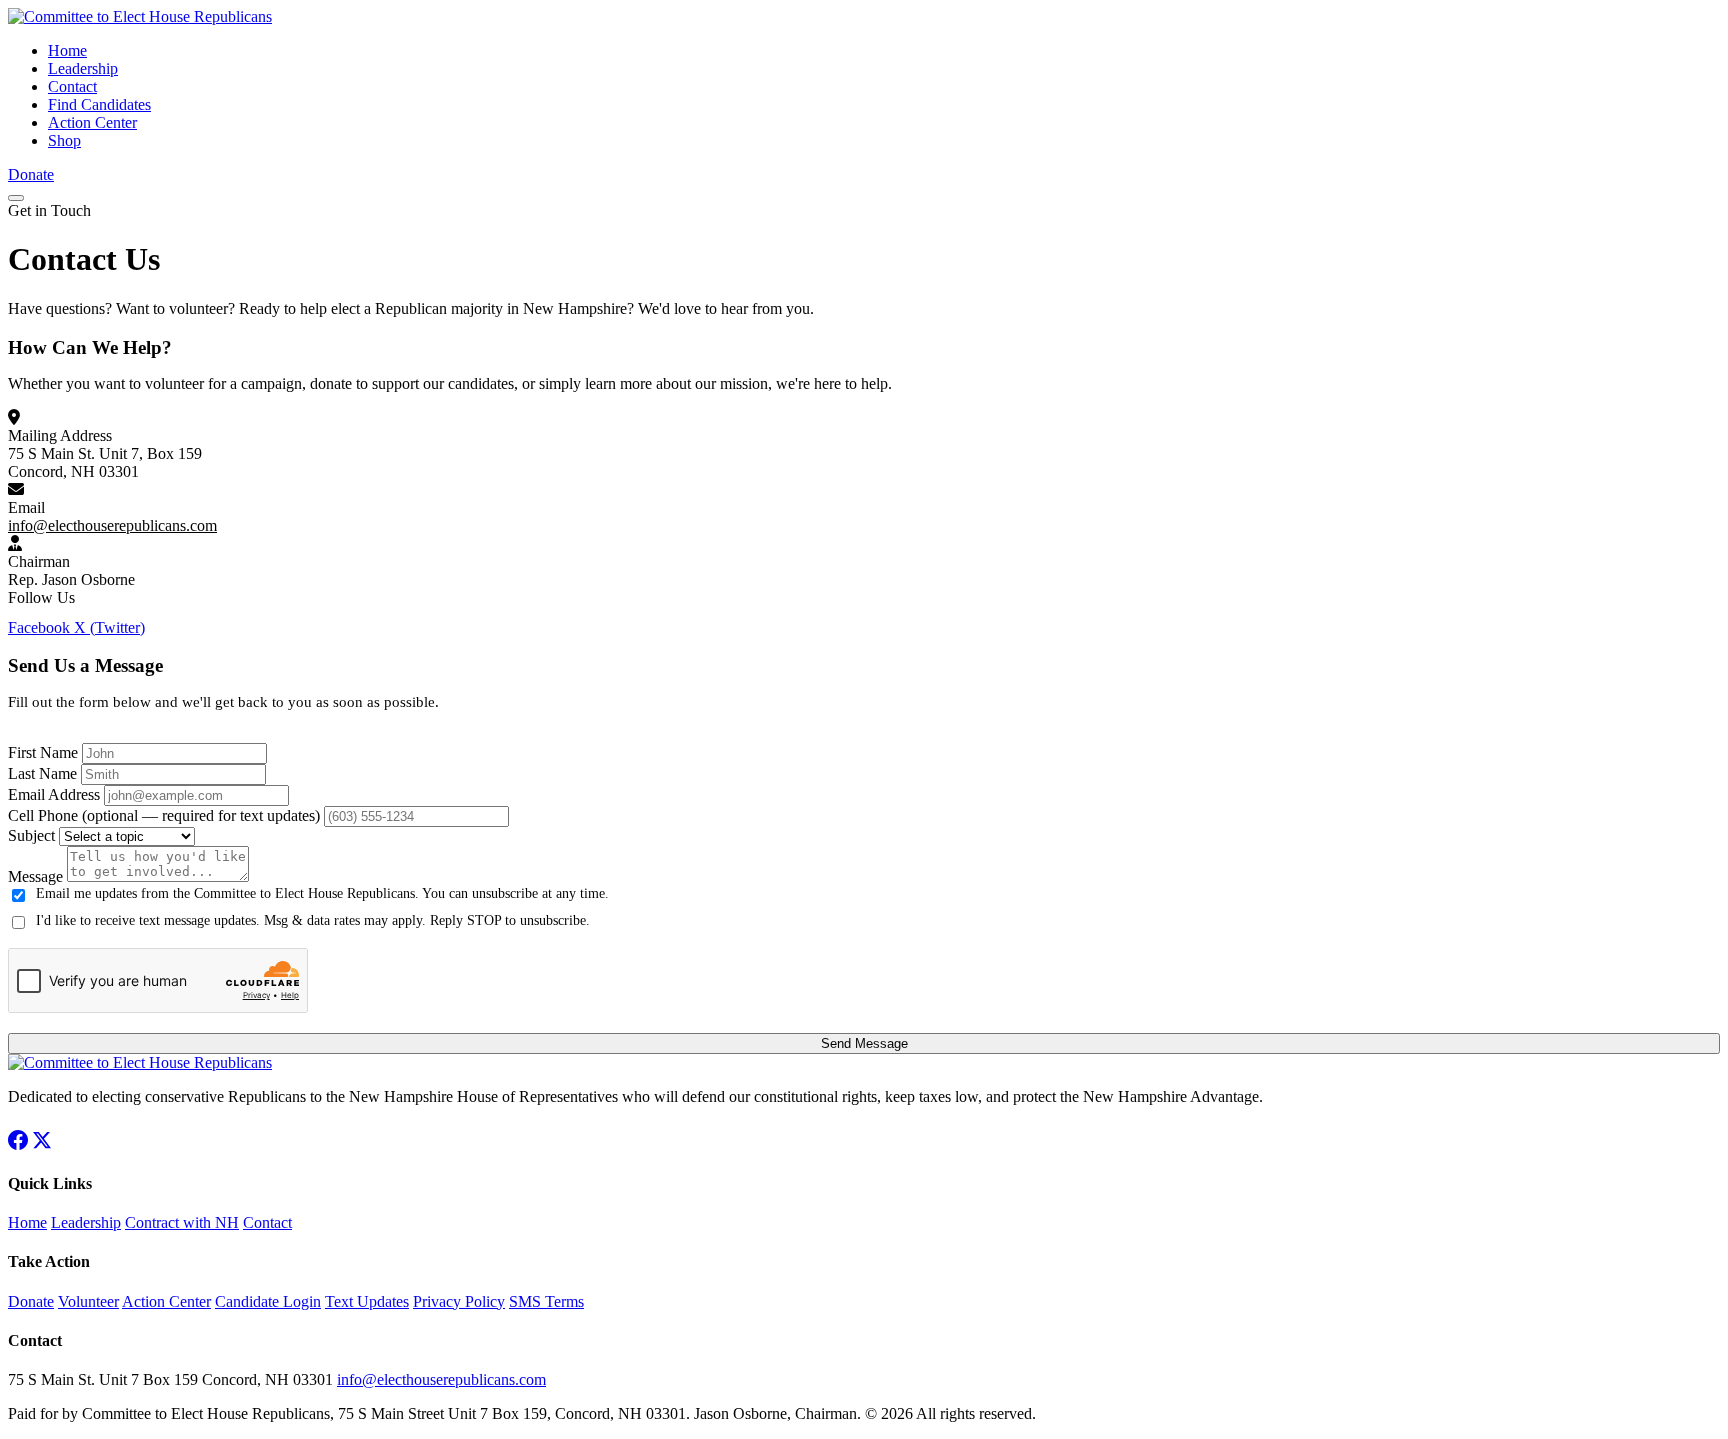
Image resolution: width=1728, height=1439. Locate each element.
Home (67, 50)
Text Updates (367, 1301)
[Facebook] (18, 1144)
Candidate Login (268, 1301)
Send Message (864, 1043)
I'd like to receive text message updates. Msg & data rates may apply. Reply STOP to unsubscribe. (313, 920)
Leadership (83, 68)
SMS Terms (546, 1301)
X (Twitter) (109, 627)
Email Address (54, 794)
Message (35, 876)
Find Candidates (99, 104)
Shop (64, 140)
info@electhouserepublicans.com (112, 525)
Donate (31, 174)
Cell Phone (164, 815)
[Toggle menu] (16, 198)
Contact (72, 86)
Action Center (92, 122)
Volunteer (88, 1301)
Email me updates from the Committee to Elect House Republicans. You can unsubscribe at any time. (322, 893)
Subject (31, 835)
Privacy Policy (459, 1301)
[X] (42, 1144)
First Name (43, 752)
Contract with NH (182, 1222)
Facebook (41, 627)
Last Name (42, 773)
